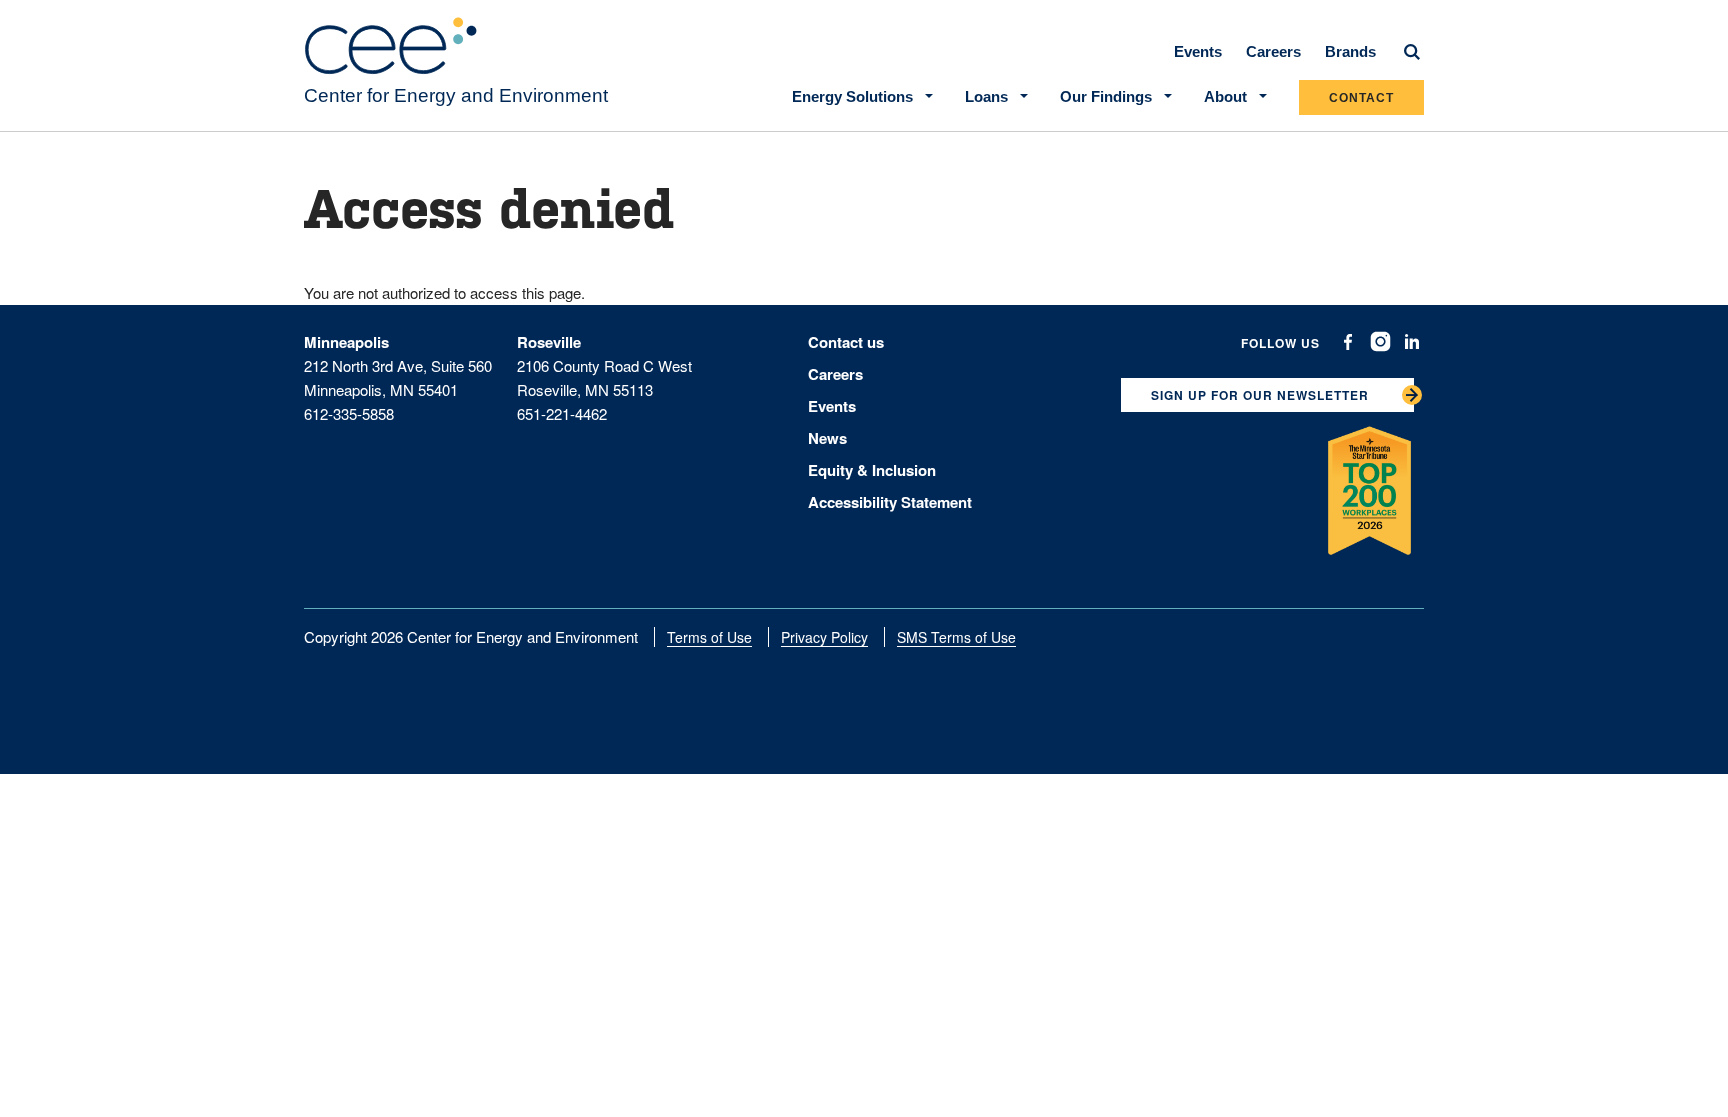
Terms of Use (709, 637)
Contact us (846, 342)
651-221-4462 (562, 413)
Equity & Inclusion (872, 470)
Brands (1350, 51)
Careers (1273, 51)
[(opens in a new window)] (1348, 342)
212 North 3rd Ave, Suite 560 (398, 365)
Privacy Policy (824, 637)
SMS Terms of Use (956, 637)
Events (1198, 51)
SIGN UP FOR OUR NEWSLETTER (1260, 395)
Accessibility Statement (890, 502)
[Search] (1412, 52)
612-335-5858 (349, 413)
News (827, 438)
